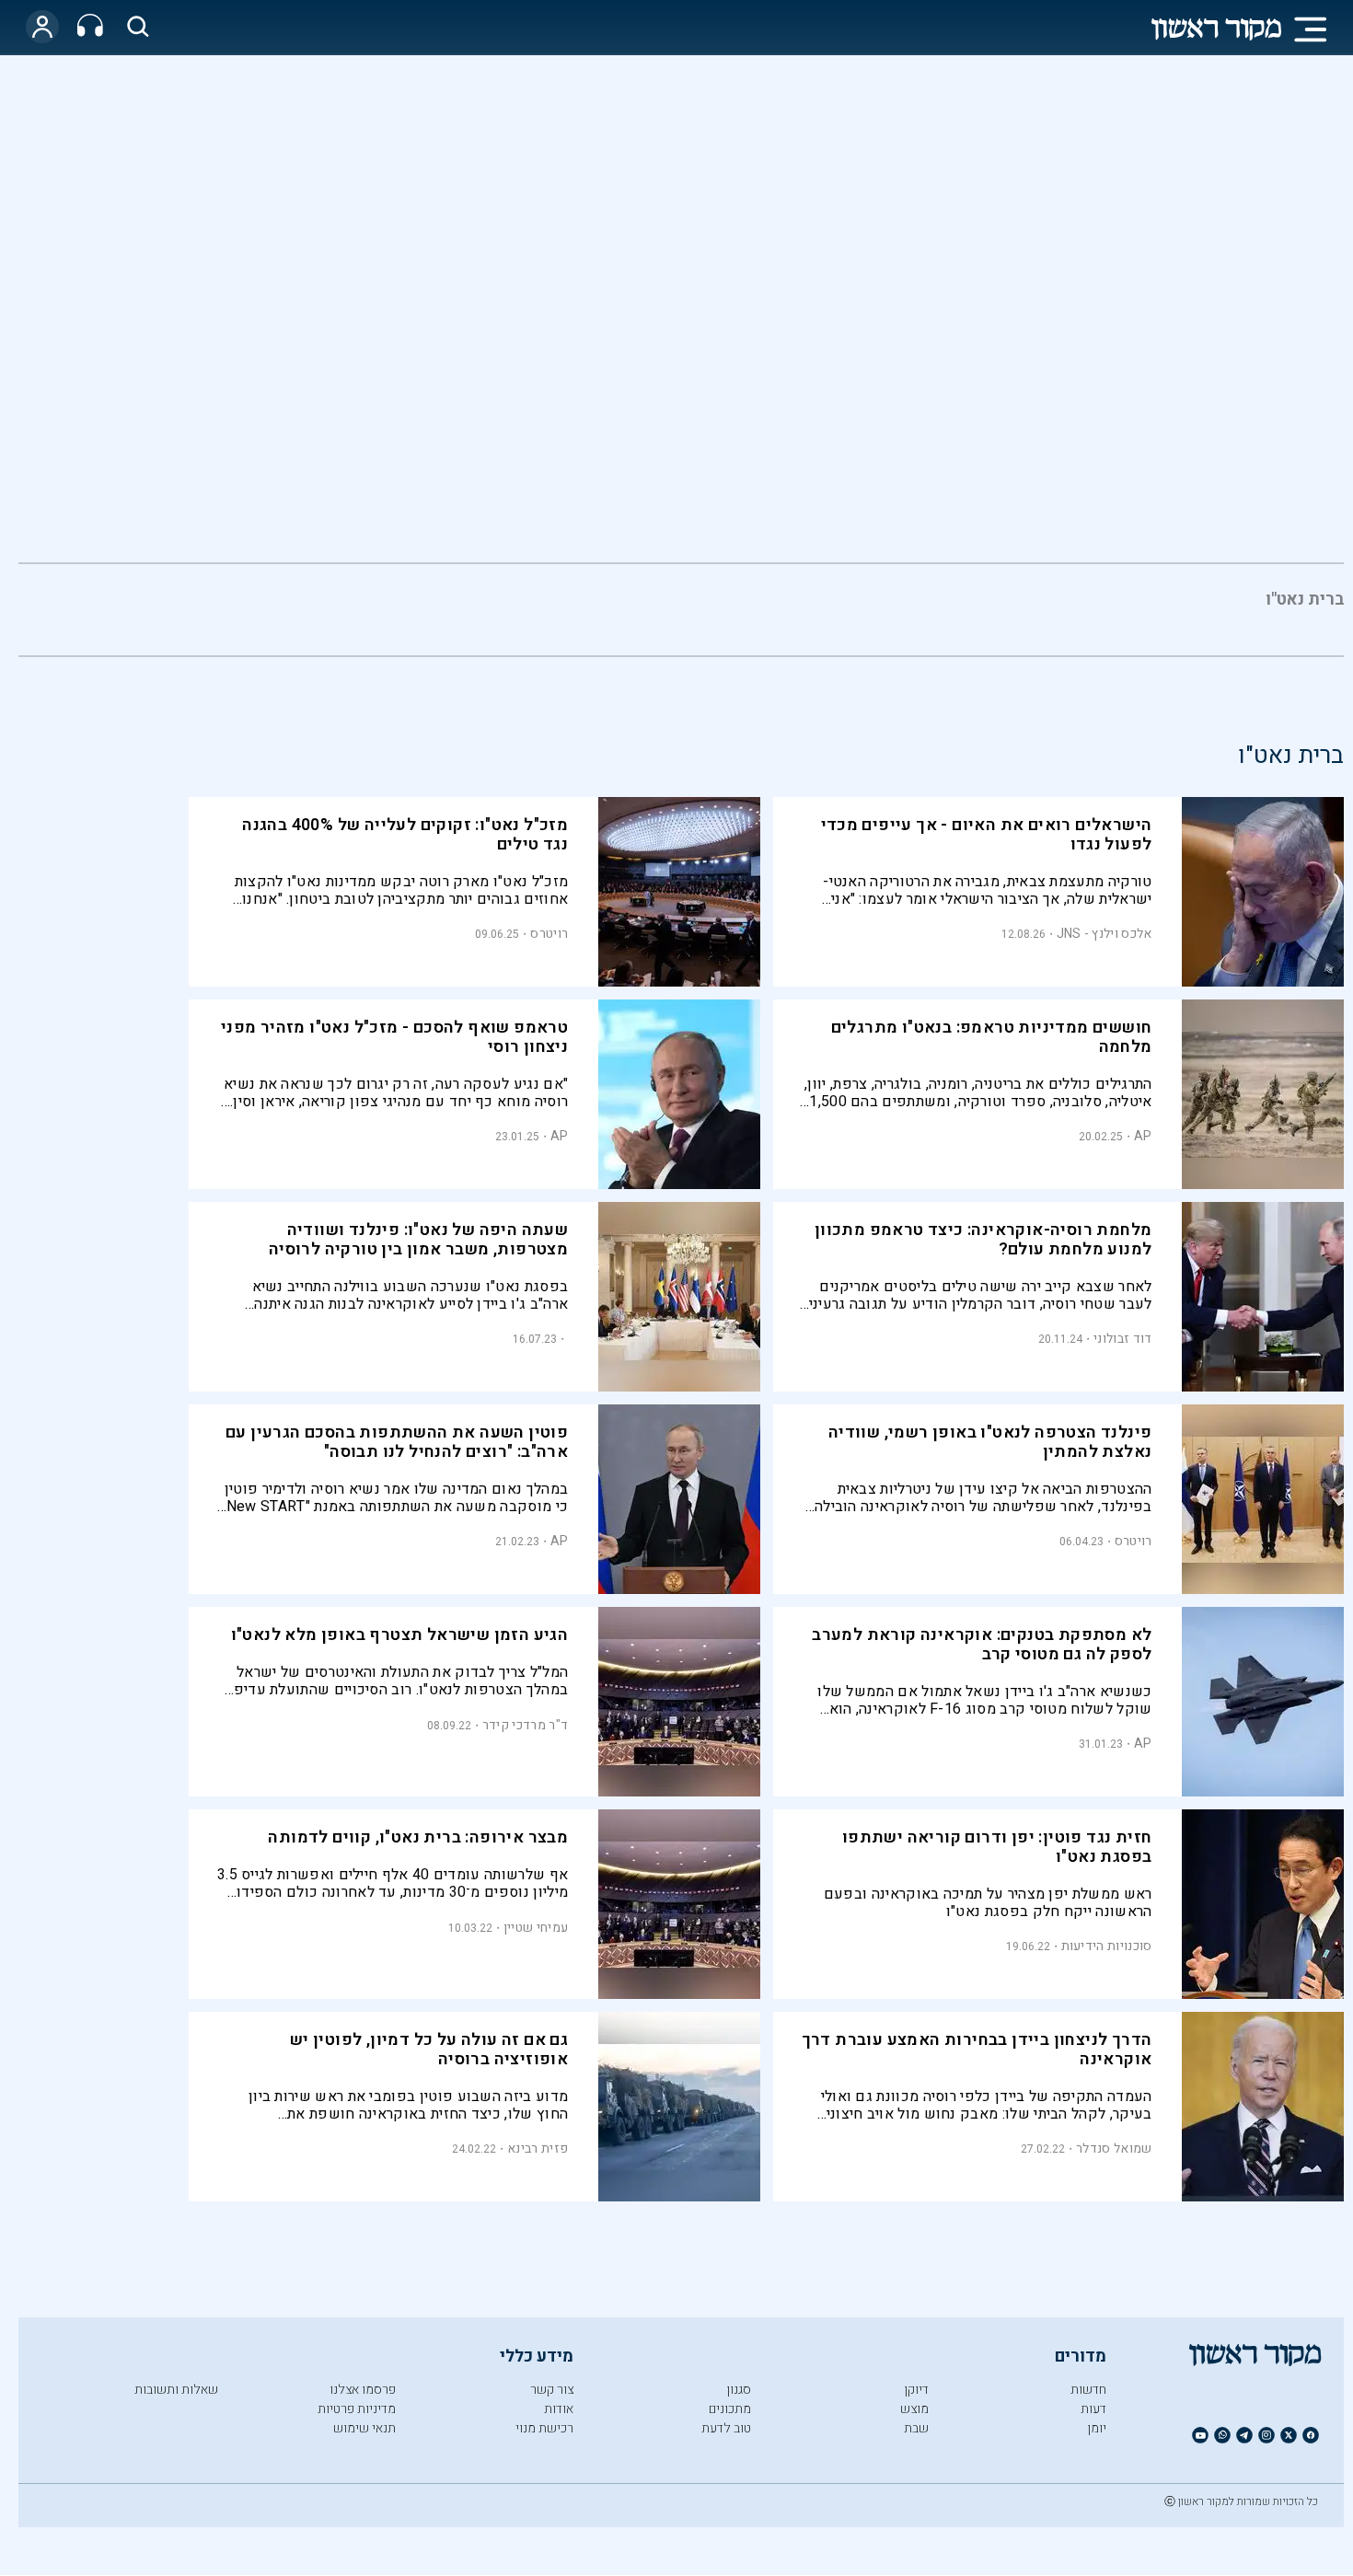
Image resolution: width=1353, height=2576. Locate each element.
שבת (916, 2428)
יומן (1097, 2428)
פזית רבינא (538, 2149)
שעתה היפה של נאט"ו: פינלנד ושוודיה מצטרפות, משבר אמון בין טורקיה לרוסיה (418, 1240)
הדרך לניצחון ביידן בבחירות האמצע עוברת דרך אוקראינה (977, 2050)
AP (1143, 1136)
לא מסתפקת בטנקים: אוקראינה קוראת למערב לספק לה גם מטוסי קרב (982, 1645)
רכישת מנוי (544, 2428)
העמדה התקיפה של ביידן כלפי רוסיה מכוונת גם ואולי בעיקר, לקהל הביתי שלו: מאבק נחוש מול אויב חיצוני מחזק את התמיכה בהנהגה (987, 2105)
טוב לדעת (726, 2428)
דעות (1093, 2409)
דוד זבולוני (1122, 1339)
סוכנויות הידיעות (1107, 1946)
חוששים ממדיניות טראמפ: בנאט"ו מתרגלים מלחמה (992, 1037)
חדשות (1088, 2390)
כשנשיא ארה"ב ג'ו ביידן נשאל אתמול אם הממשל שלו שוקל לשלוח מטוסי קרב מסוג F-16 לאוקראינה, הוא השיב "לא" (984, 1700)
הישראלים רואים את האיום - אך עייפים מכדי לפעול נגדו (987, 835)
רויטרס (549, 934)
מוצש (914, 2409)
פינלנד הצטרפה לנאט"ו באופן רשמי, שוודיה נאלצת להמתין (990, 1442)
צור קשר (552, 2390)
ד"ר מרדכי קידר (525, 1725)
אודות (559, 2409)
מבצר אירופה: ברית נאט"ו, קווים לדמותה (418, 1837)
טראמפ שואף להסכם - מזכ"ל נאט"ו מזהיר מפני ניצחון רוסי (394, 1037)
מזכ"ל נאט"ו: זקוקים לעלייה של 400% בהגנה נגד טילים (405, 835)
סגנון (739, 2390)
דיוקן (916, 2390)
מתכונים (730, 2409)
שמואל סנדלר (1114, 2149)
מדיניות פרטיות (357, 2409)
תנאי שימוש (364, 2428)
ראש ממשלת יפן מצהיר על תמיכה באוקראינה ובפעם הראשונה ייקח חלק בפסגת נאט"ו (988, 1903)
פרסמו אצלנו (363, 2390)
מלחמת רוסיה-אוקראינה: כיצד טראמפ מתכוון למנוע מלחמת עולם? (983, 1240)
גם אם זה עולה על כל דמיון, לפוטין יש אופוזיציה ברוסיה (429, 2050)
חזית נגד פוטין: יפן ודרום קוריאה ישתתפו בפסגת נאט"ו (997, 1847)
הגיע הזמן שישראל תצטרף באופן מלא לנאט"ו (400, 1635)
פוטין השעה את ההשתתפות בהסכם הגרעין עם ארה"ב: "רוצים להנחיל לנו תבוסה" (397, 1442)
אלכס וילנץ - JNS (1104, 934)
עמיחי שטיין (536, 1928)
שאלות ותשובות (176, 2390)
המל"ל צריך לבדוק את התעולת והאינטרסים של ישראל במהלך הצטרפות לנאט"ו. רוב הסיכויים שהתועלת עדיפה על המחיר (396, 1681)
